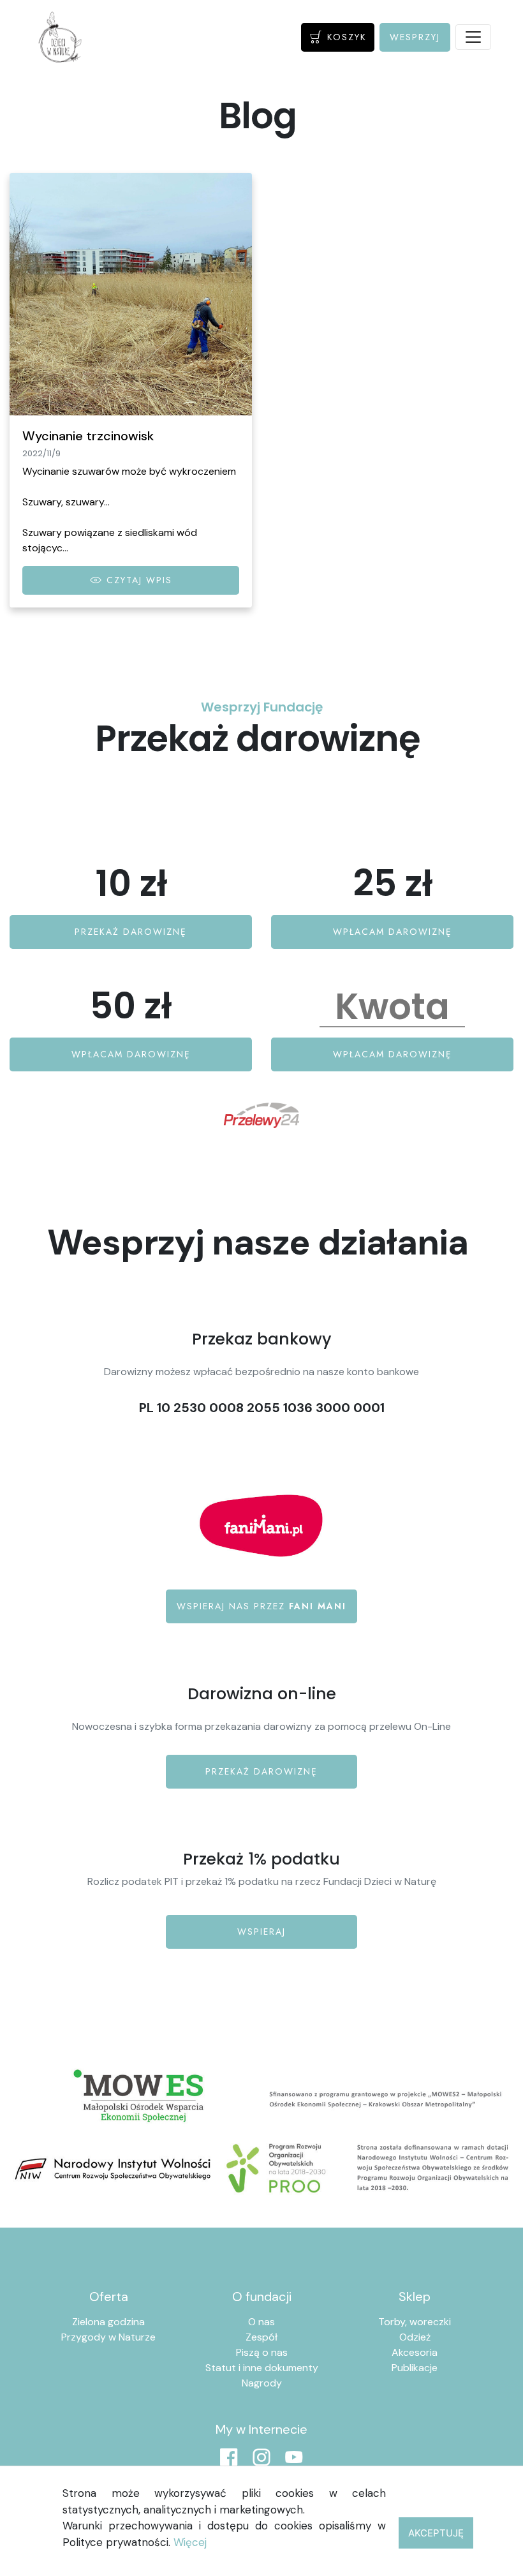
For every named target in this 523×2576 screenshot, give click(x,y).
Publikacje (415, 2368)
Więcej (190, 2542)
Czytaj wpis (137, 580)
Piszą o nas (262, 2352)
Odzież (415, 2337)
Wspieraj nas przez (261, 1606)
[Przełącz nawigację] (473, 37)
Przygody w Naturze (108, 2337)
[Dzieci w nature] (60, 37)
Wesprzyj (415, 37)
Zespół (261, 2337)
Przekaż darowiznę (261, 1771)
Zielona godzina (108, 2322)
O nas (261, 2322)
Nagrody (262, 2383)
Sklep (415, 2297)
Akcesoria (415, 2352)
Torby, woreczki (415, 2322)
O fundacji (262, 2297)
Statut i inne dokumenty (262, 2368)
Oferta (109, 2297)
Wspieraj (261, 1932)
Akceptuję (436, 2533)
